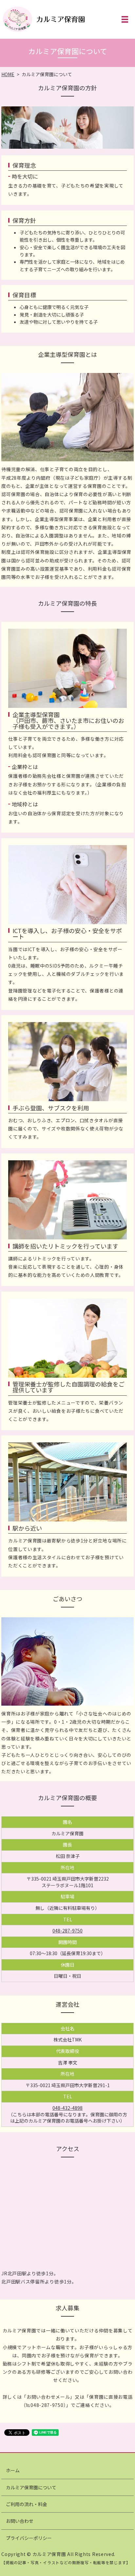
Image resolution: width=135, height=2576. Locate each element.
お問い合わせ (20, 2521)
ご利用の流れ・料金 (27, 2504)
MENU (125, 19)
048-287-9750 (67, 1931)
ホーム (13, 2470)
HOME (8, 74)
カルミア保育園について (31, 2487)
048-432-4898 (67, 2108)
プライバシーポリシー (29, 2538)
